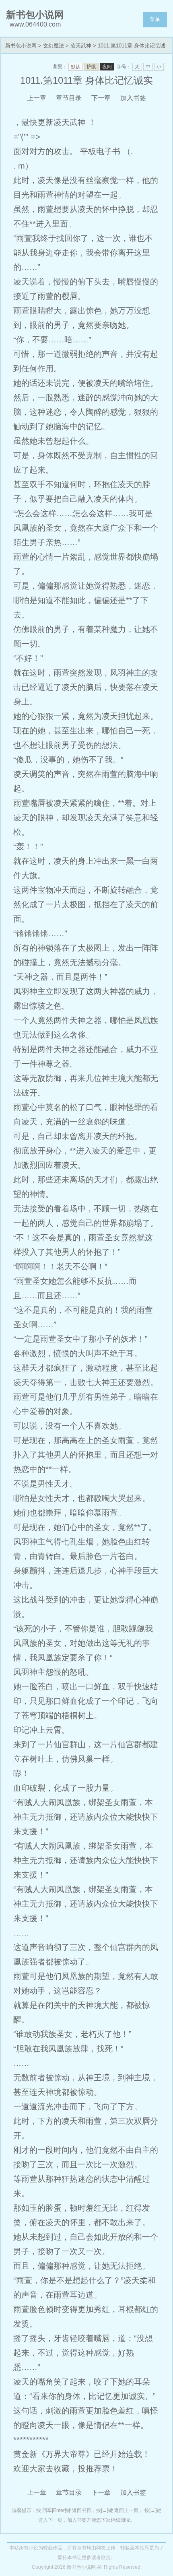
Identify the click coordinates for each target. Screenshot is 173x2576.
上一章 (37, 98)
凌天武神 (81, 46)
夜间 (107, 67)
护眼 (91, 67)
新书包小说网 (21, 46)
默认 (76, 67)
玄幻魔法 (54, 46)
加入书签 (133, 98)
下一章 (101, 98)
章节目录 (69, 98)
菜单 (155, 19)
